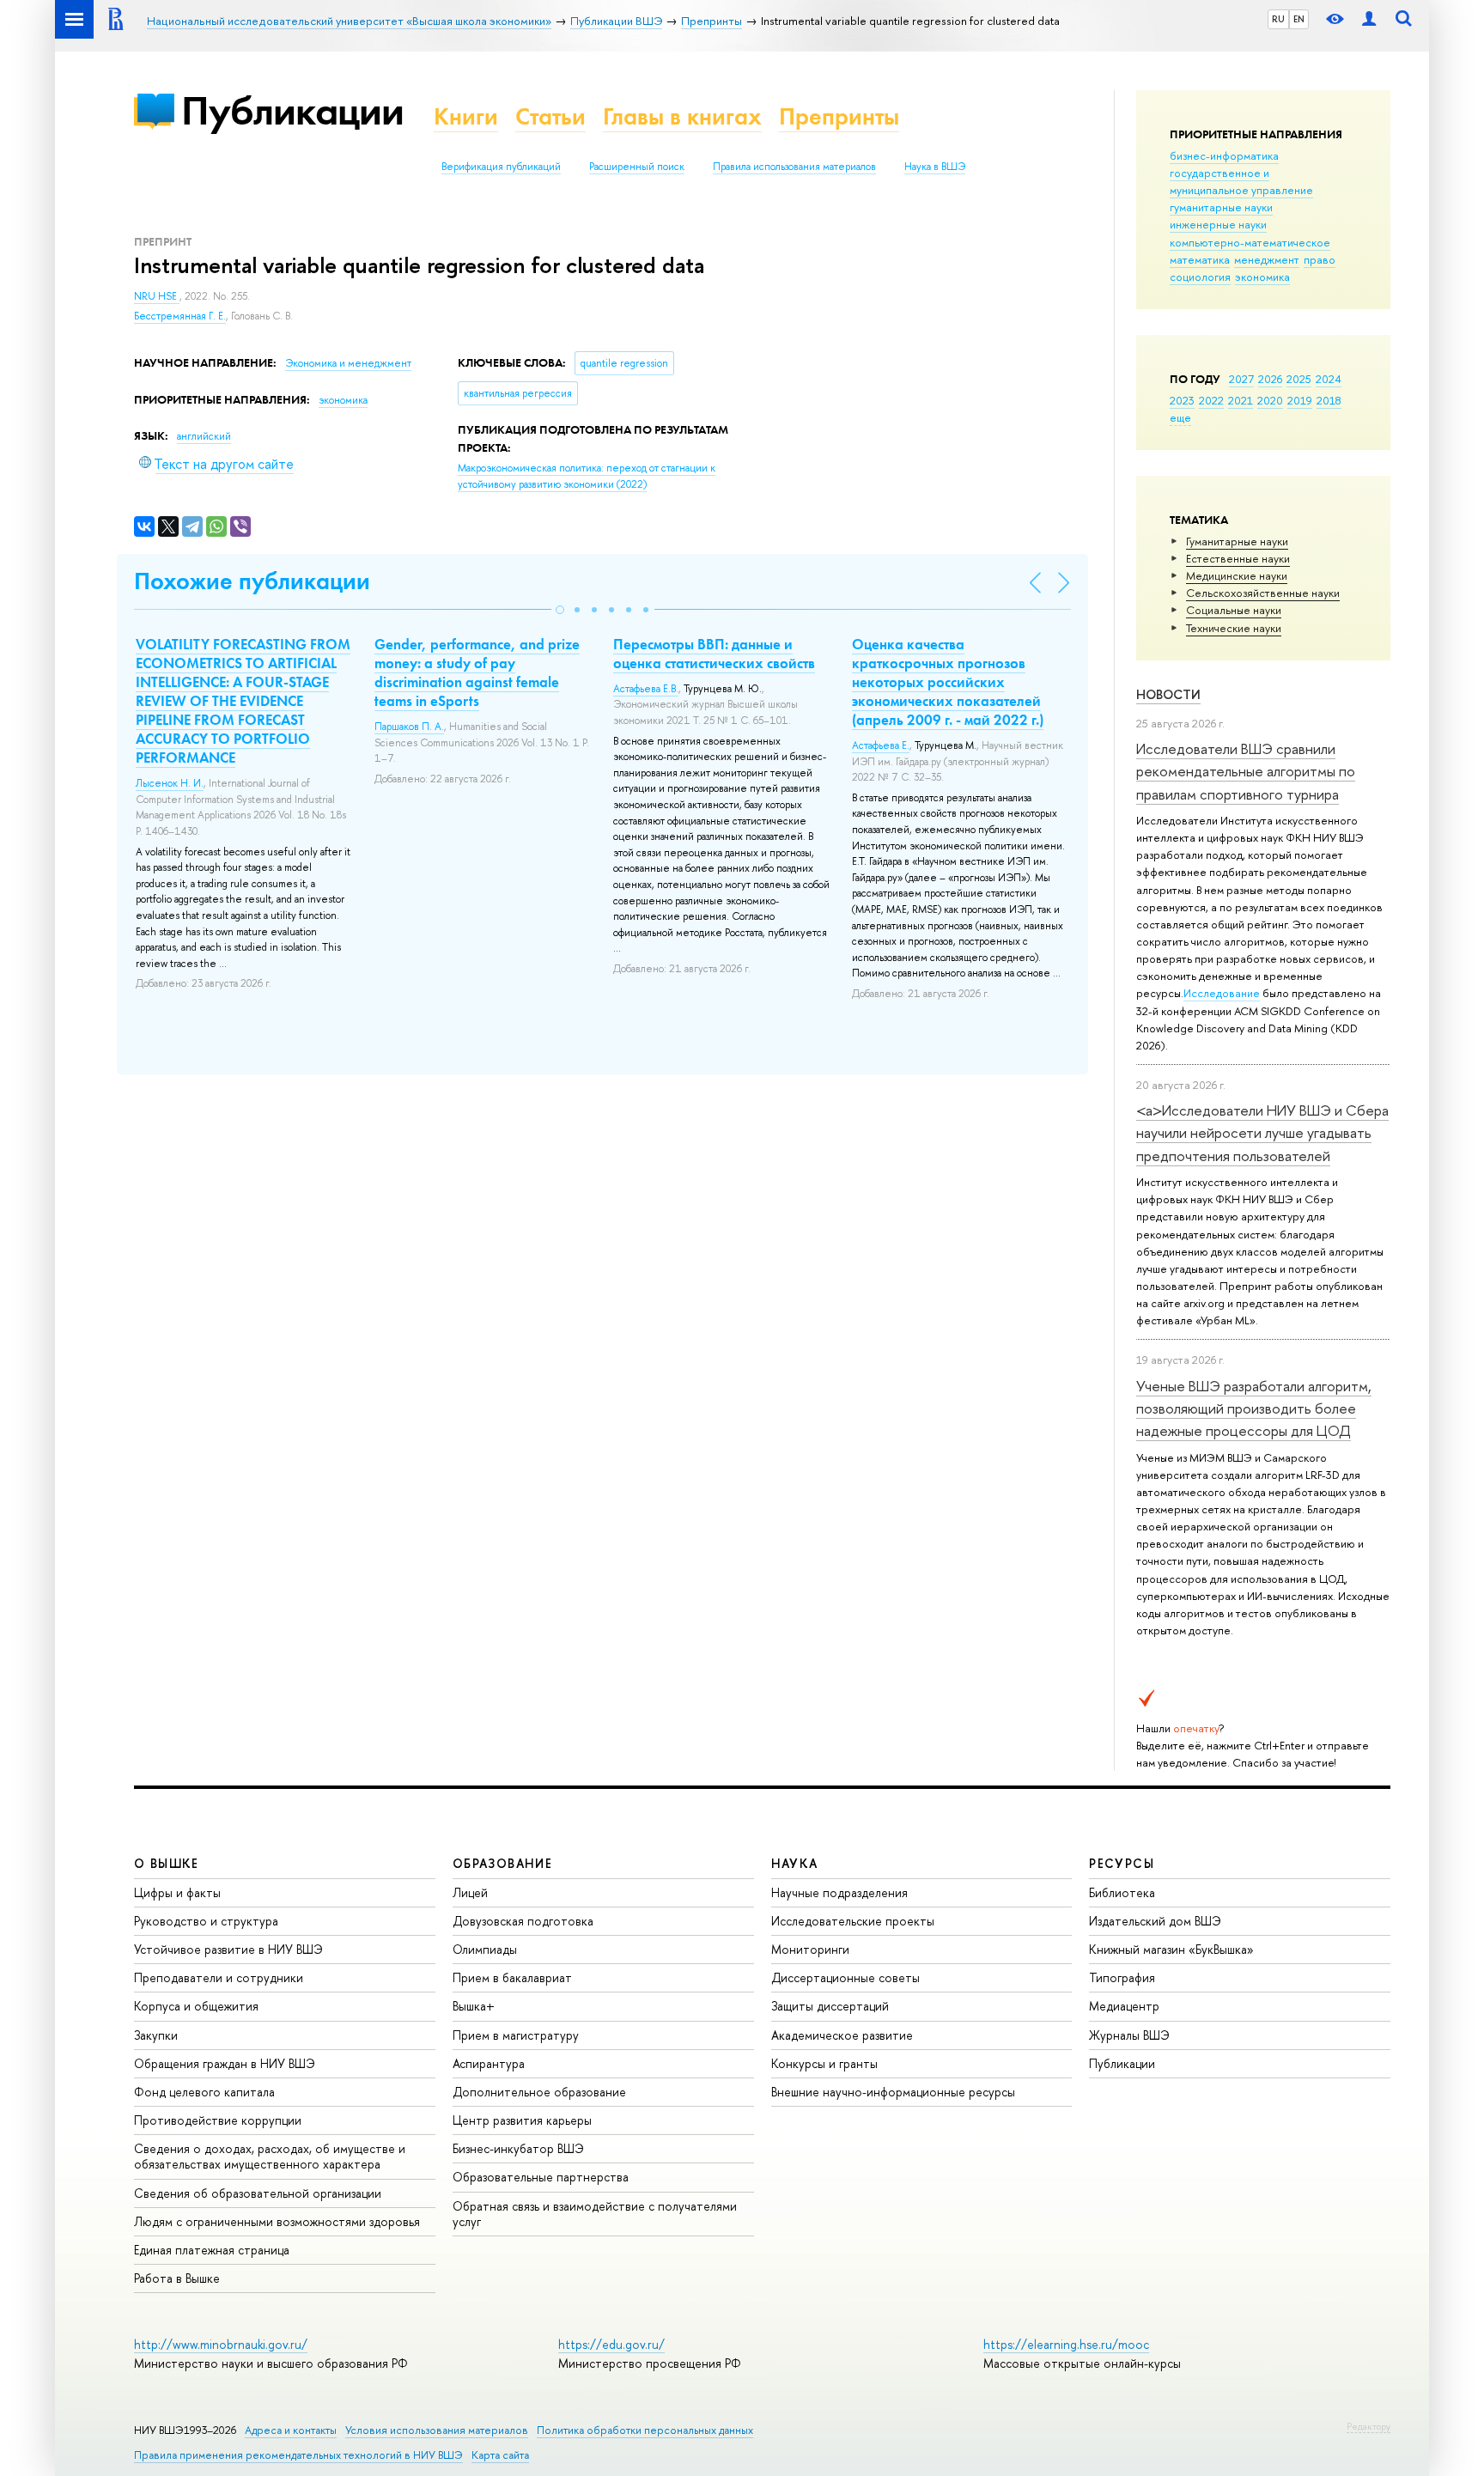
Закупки (156, 2035)
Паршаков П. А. (409, 727)
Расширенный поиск (637, 167)
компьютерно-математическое (1250, 242)
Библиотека (1122, 1892)
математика (1200, 259)
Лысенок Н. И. (170, 783)
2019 (1300, 400)
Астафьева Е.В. (646, 689)
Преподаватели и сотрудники (219, 1977)
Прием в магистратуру (516, 2035)
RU (1278, 19)
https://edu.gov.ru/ (611, 2344)
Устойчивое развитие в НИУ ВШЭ (228, 1949)
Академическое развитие (842, 2035)
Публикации (292, 110)
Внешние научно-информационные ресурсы (893, 2092)
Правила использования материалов (794, 167)
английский (204, 436)
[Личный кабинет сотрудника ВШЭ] (1369, 19)
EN (1299, 19)
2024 (1329, 379)
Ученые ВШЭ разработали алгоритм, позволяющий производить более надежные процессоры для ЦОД (1254, 1408)
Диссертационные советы (845, 1977)
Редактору (1368, 2426)
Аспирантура (489, 2063)
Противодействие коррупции (218, 2120)
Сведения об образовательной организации (258, 2193)
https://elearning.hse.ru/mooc (1066, 2344)
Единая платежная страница (212, 2250)
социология (1200, 277)
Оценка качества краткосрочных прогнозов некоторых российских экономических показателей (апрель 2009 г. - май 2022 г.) (948, 682)
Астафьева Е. (881, 745)
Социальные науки (1234, 610)
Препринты (839, 116)
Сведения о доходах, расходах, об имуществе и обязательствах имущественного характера (270, 2156)
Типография (1122, 1977)
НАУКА (795, 1863)
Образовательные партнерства (541, 2177)
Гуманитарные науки (1237, 541)
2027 (1241, 379)
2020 (1270, 400)
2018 (1329, 400)
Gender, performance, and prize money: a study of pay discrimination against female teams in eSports (477, 672)
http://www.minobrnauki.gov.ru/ (221, 2344)
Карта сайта (500, 2455)
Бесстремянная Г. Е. (180, 316)
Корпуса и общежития (196, 2006)
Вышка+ (474, 2006)
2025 (1299, 379)
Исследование (1222, 993)
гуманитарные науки (1221, 207)
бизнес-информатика (1224, 155)
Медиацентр (1124, 2006)
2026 (1270, 379)
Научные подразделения (839, 1892)
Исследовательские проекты (853, 1921)
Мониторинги (810, 1949)
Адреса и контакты (291, 2430)
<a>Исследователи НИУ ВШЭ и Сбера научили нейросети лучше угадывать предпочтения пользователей (1262, 1133)
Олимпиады (485, 1949)
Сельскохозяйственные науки (1263, 593)
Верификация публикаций (501, 167)
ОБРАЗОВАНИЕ (502, 1863)
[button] (560, 610)
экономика (1262, 277)
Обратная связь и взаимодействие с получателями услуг (595, 2214)
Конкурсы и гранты (824, 2063)
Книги (466, 116)
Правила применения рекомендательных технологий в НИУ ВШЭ (298, 2455)
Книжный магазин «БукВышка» (1171, 1949)
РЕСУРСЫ (1122, 1863)
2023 (1182, 400)
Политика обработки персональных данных (645, 2430)
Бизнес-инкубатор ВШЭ (518, 2148)
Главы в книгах (682, 116)
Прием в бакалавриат (512, 1977)
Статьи (550, 116)
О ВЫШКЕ (167, 1863)
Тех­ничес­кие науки (1234, 628)
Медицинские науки (1237, 575)
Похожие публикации (252, 581)
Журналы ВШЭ (1129, 2035)
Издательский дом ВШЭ (1155, 1921)
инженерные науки (1218, 224)
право (1320, 259)
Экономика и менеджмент (348, 363)
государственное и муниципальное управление (1241, 181)
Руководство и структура (206, 1921)
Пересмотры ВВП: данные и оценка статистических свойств (714, 654)
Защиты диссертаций (830, 2006)
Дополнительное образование (539, 2092)
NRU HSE (157, 296)
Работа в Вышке (177, 2278)
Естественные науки (1238, 558)
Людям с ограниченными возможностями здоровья (277, 2221)
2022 (1211, 400)
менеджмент (1267, 259)
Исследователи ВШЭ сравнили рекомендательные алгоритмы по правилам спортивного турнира (1246, 771)
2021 (1241, 400)
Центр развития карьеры (522, 2120)
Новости (1168, 694)
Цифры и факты (177, 1892)
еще (1180, 417)
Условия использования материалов (437, 2430)
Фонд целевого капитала (204, 2092)
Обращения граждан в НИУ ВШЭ (225, 2063)
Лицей (470, 1892)
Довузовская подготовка (523, 1921)
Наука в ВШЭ (935, 167)
